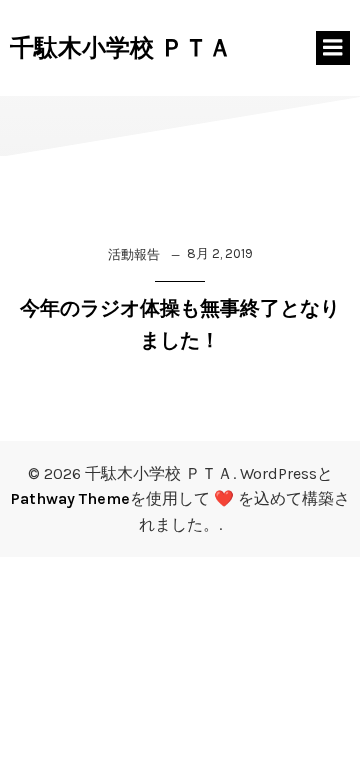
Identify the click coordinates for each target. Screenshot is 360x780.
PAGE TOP (329, 738)
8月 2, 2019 (220, 253)
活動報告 (134, 254)
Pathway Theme (70, 498)
